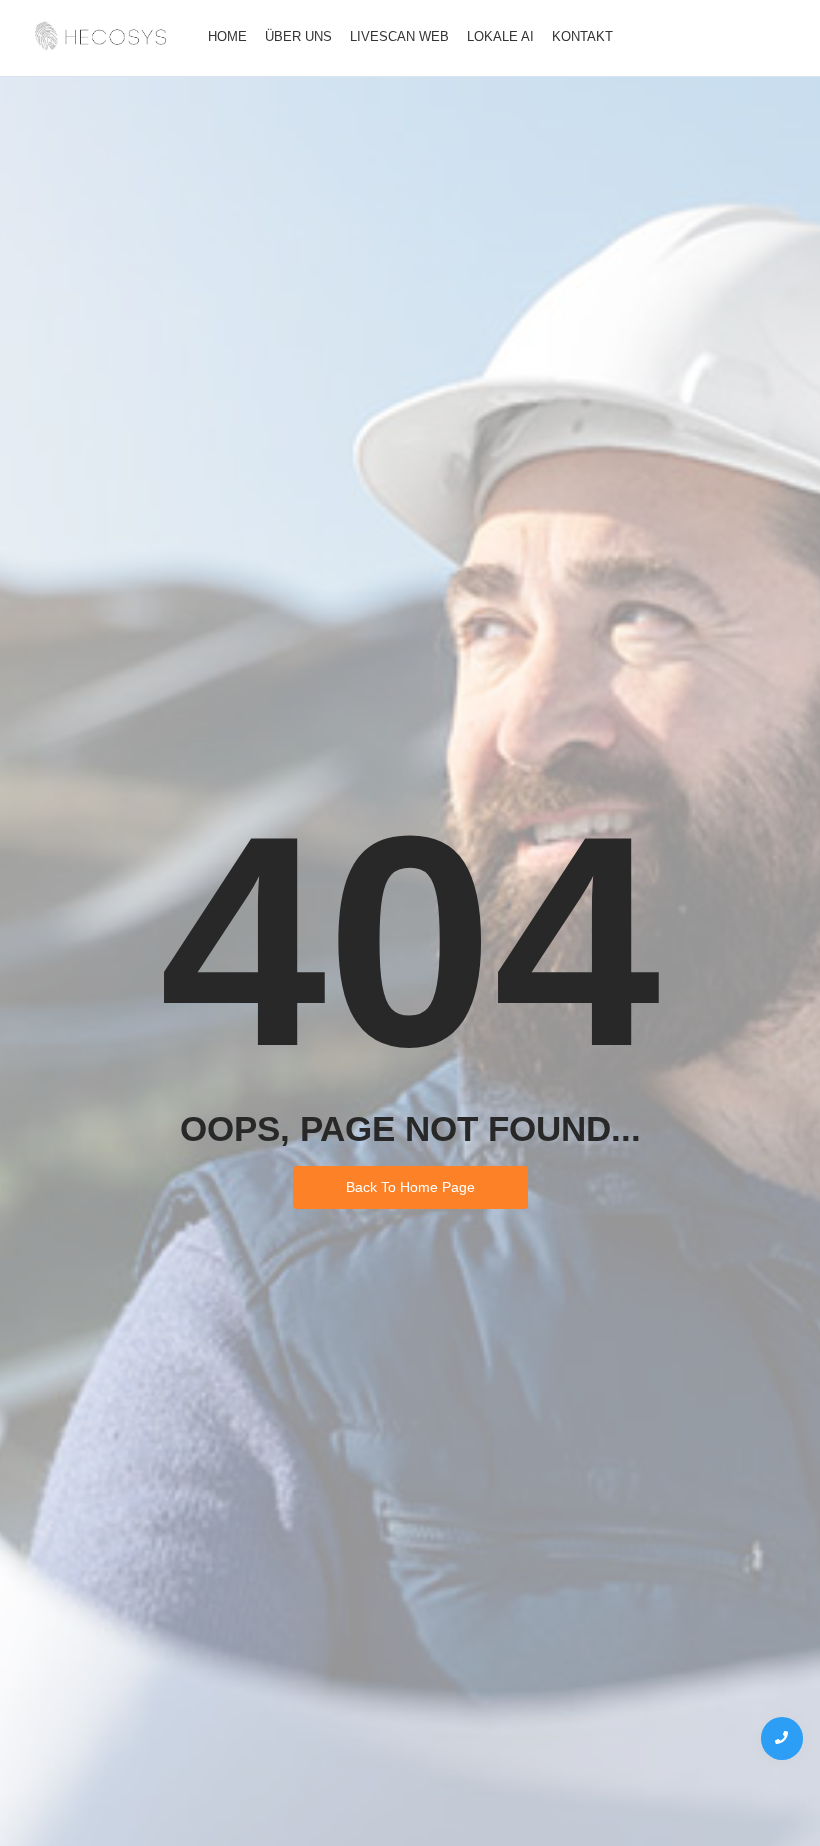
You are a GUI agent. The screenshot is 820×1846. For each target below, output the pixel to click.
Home (227, 36)
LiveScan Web (399, 36)
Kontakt (582, 36)
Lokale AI (500, 36)
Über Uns (298, 36)
